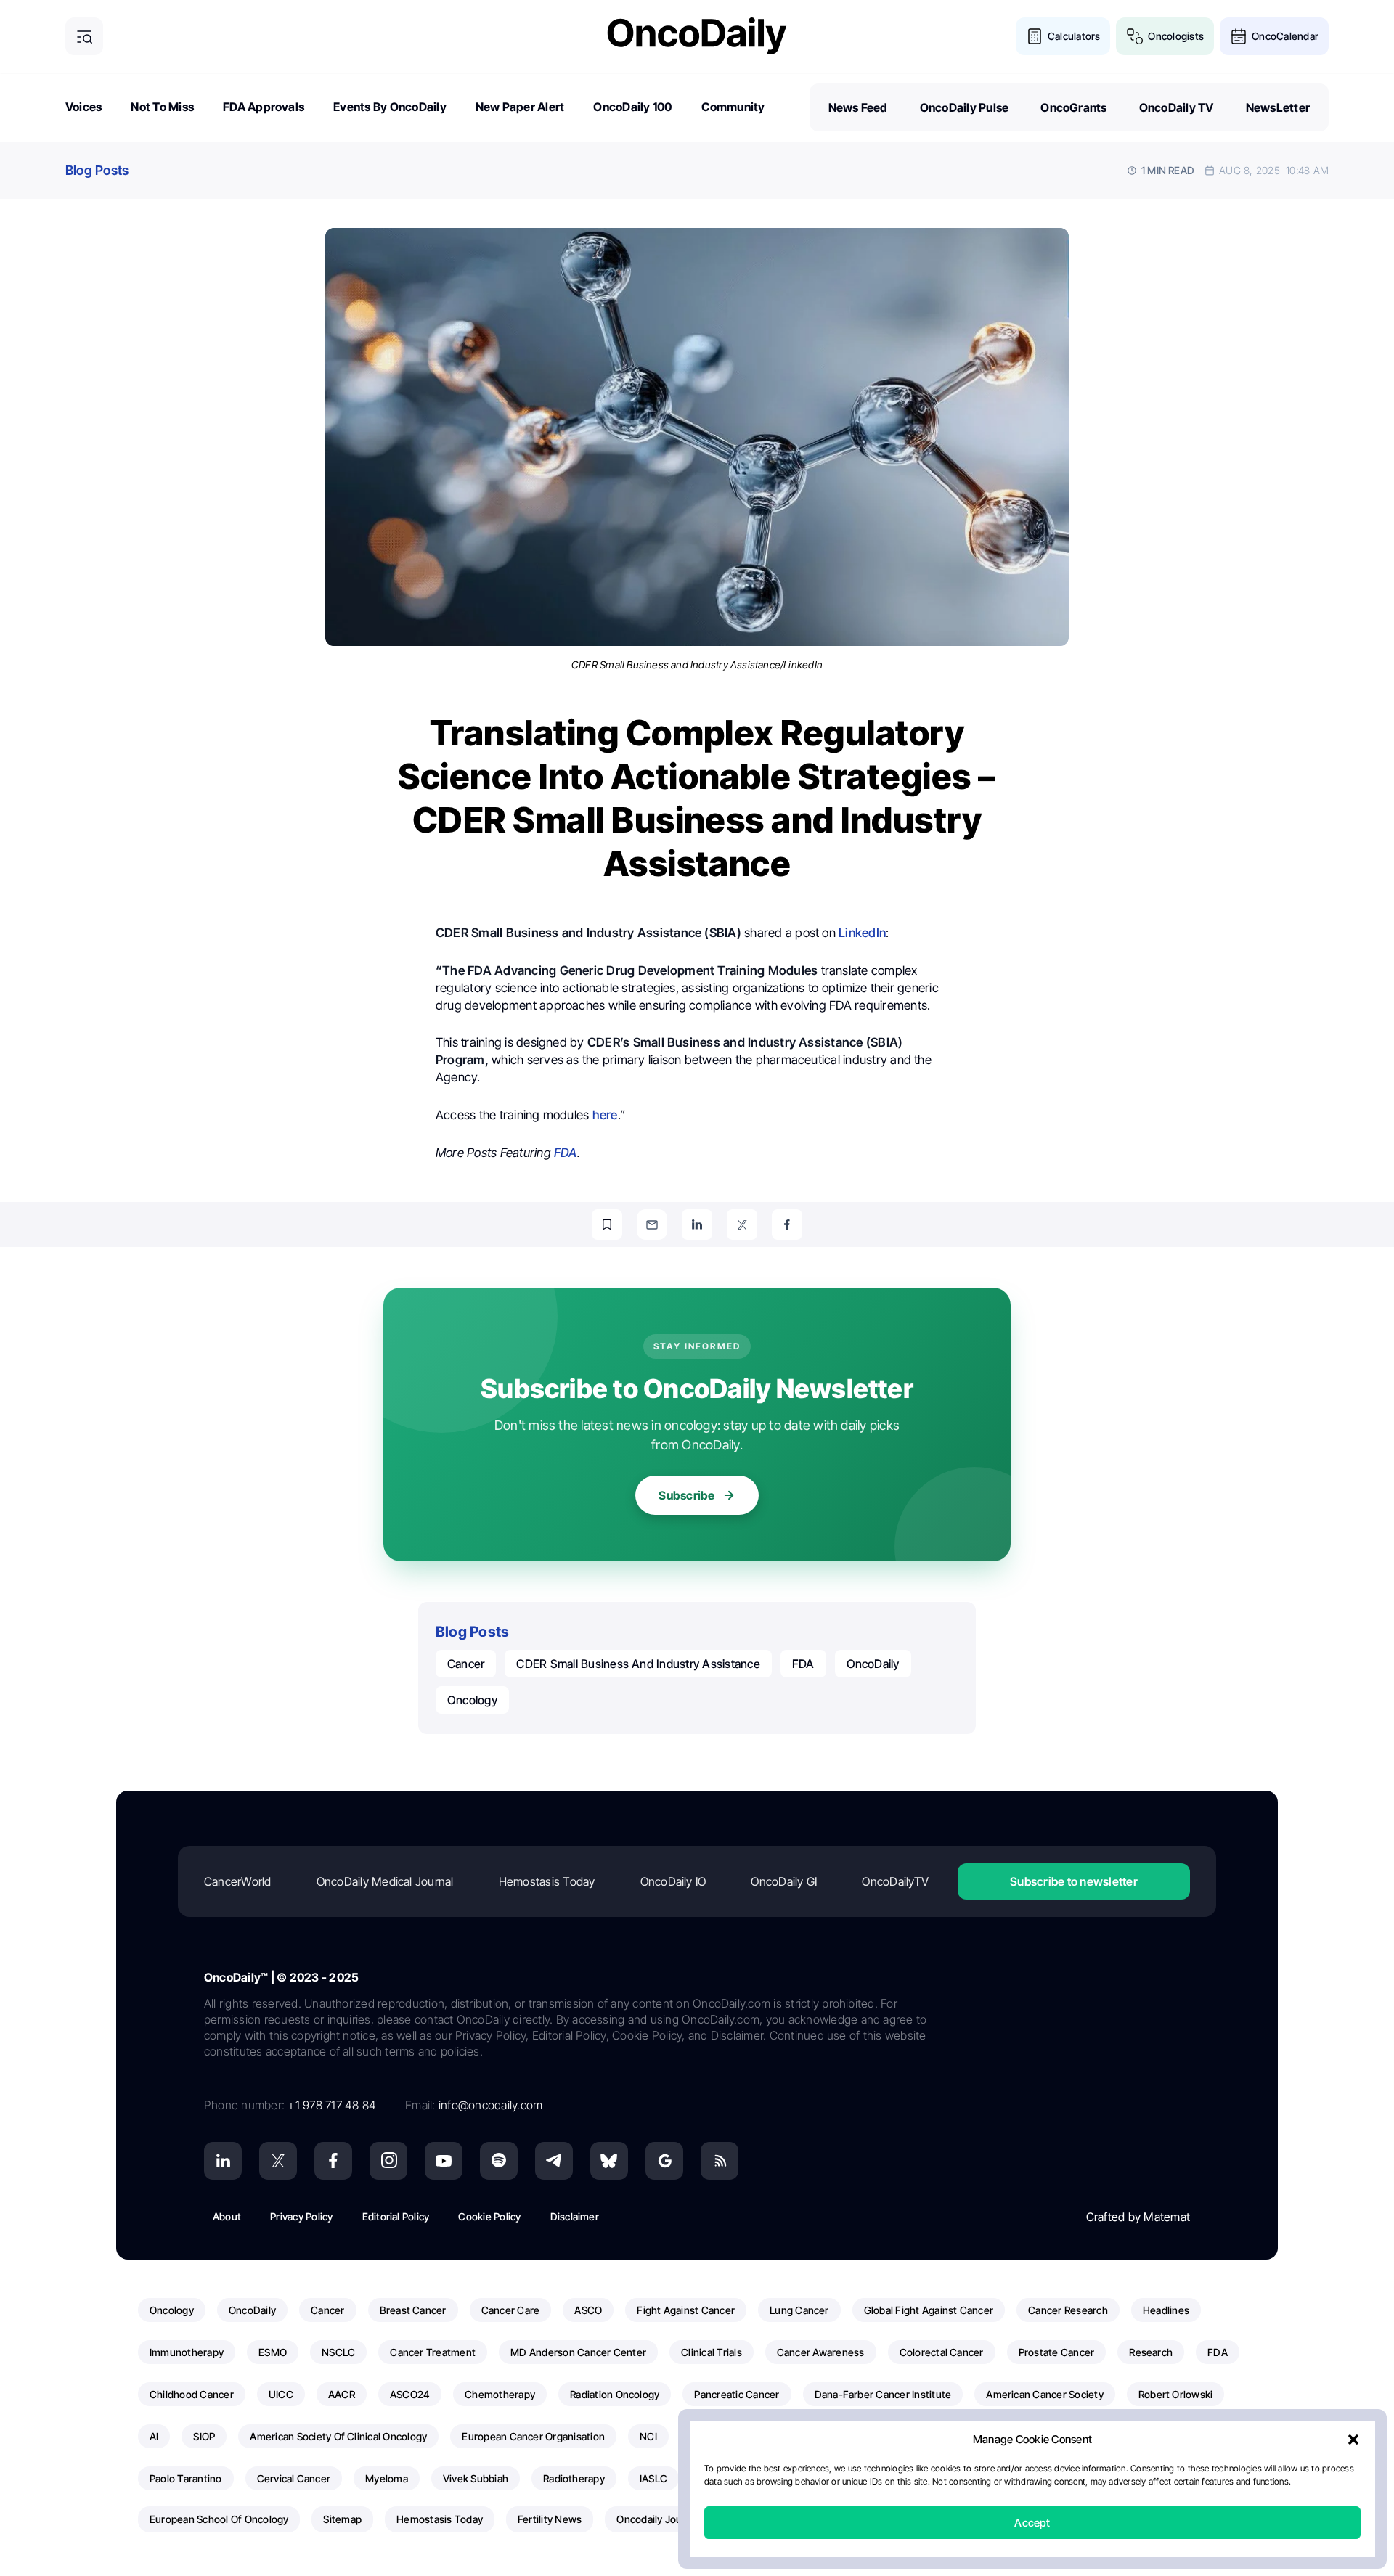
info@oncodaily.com (490, 2105)
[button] (1353, 2440)
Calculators (1074, 36)
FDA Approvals (264, 107)
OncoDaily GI (784, 1881)
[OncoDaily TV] (444, 2161)
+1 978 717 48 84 (332, 2105)
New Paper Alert (520, 107)
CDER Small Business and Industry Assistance (638, 1664)
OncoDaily (873, 1664)
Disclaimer (575, 2216)
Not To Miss (162, 107)
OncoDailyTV (895, 1881)
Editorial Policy (396, 2216)
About (227, 2216)
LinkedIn (862, 933)
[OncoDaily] (697, 36)
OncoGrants (1073, 107)
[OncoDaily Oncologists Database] (1135, 36)
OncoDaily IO (673, 1881)
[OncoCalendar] (1239, 36)
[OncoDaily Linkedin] (223, 2161)
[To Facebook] (787, 1224)
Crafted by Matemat (1138, 2217)
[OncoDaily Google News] (664, 2161)
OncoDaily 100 (632, 107)
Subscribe (686, 1495)
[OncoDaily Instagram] (388, 2161)
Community (733, 107)
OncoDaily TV (1177, 107)
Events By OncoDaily (390, 107)
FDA (566, 1153)
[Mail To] (652, 1224)
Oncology (472, 1700)
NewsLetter (1278, 107)
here (605, 1115)
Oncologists (1176, 36)
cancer (466, 1664)
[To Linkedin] (697, 1224)
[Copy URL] (607, 1224)
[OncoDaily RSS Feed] (720, 2161)
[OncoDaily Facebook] (333, 2161)
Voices (83, 107)
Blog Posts (97, 170)
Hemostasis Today (547, 1881)
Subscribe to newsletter (1074, 1881)
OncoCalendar (1285, 36)
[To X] (742, 1224)
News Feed (858, 107)
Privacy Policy (301, 2216)
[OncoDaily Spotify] (499, 2161)
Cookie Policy (489, 2216)
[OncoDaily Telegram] (554, 2161)
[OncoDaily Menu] (84, 36)
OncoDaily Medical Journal (385, 1881)
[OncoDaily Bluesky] (609, 2161)
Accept (1032, 2523)
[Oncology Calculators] (1035, 36)
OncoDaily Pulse (965, 107)
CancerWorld (238, 1881)
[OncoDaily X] (278, 2161)
